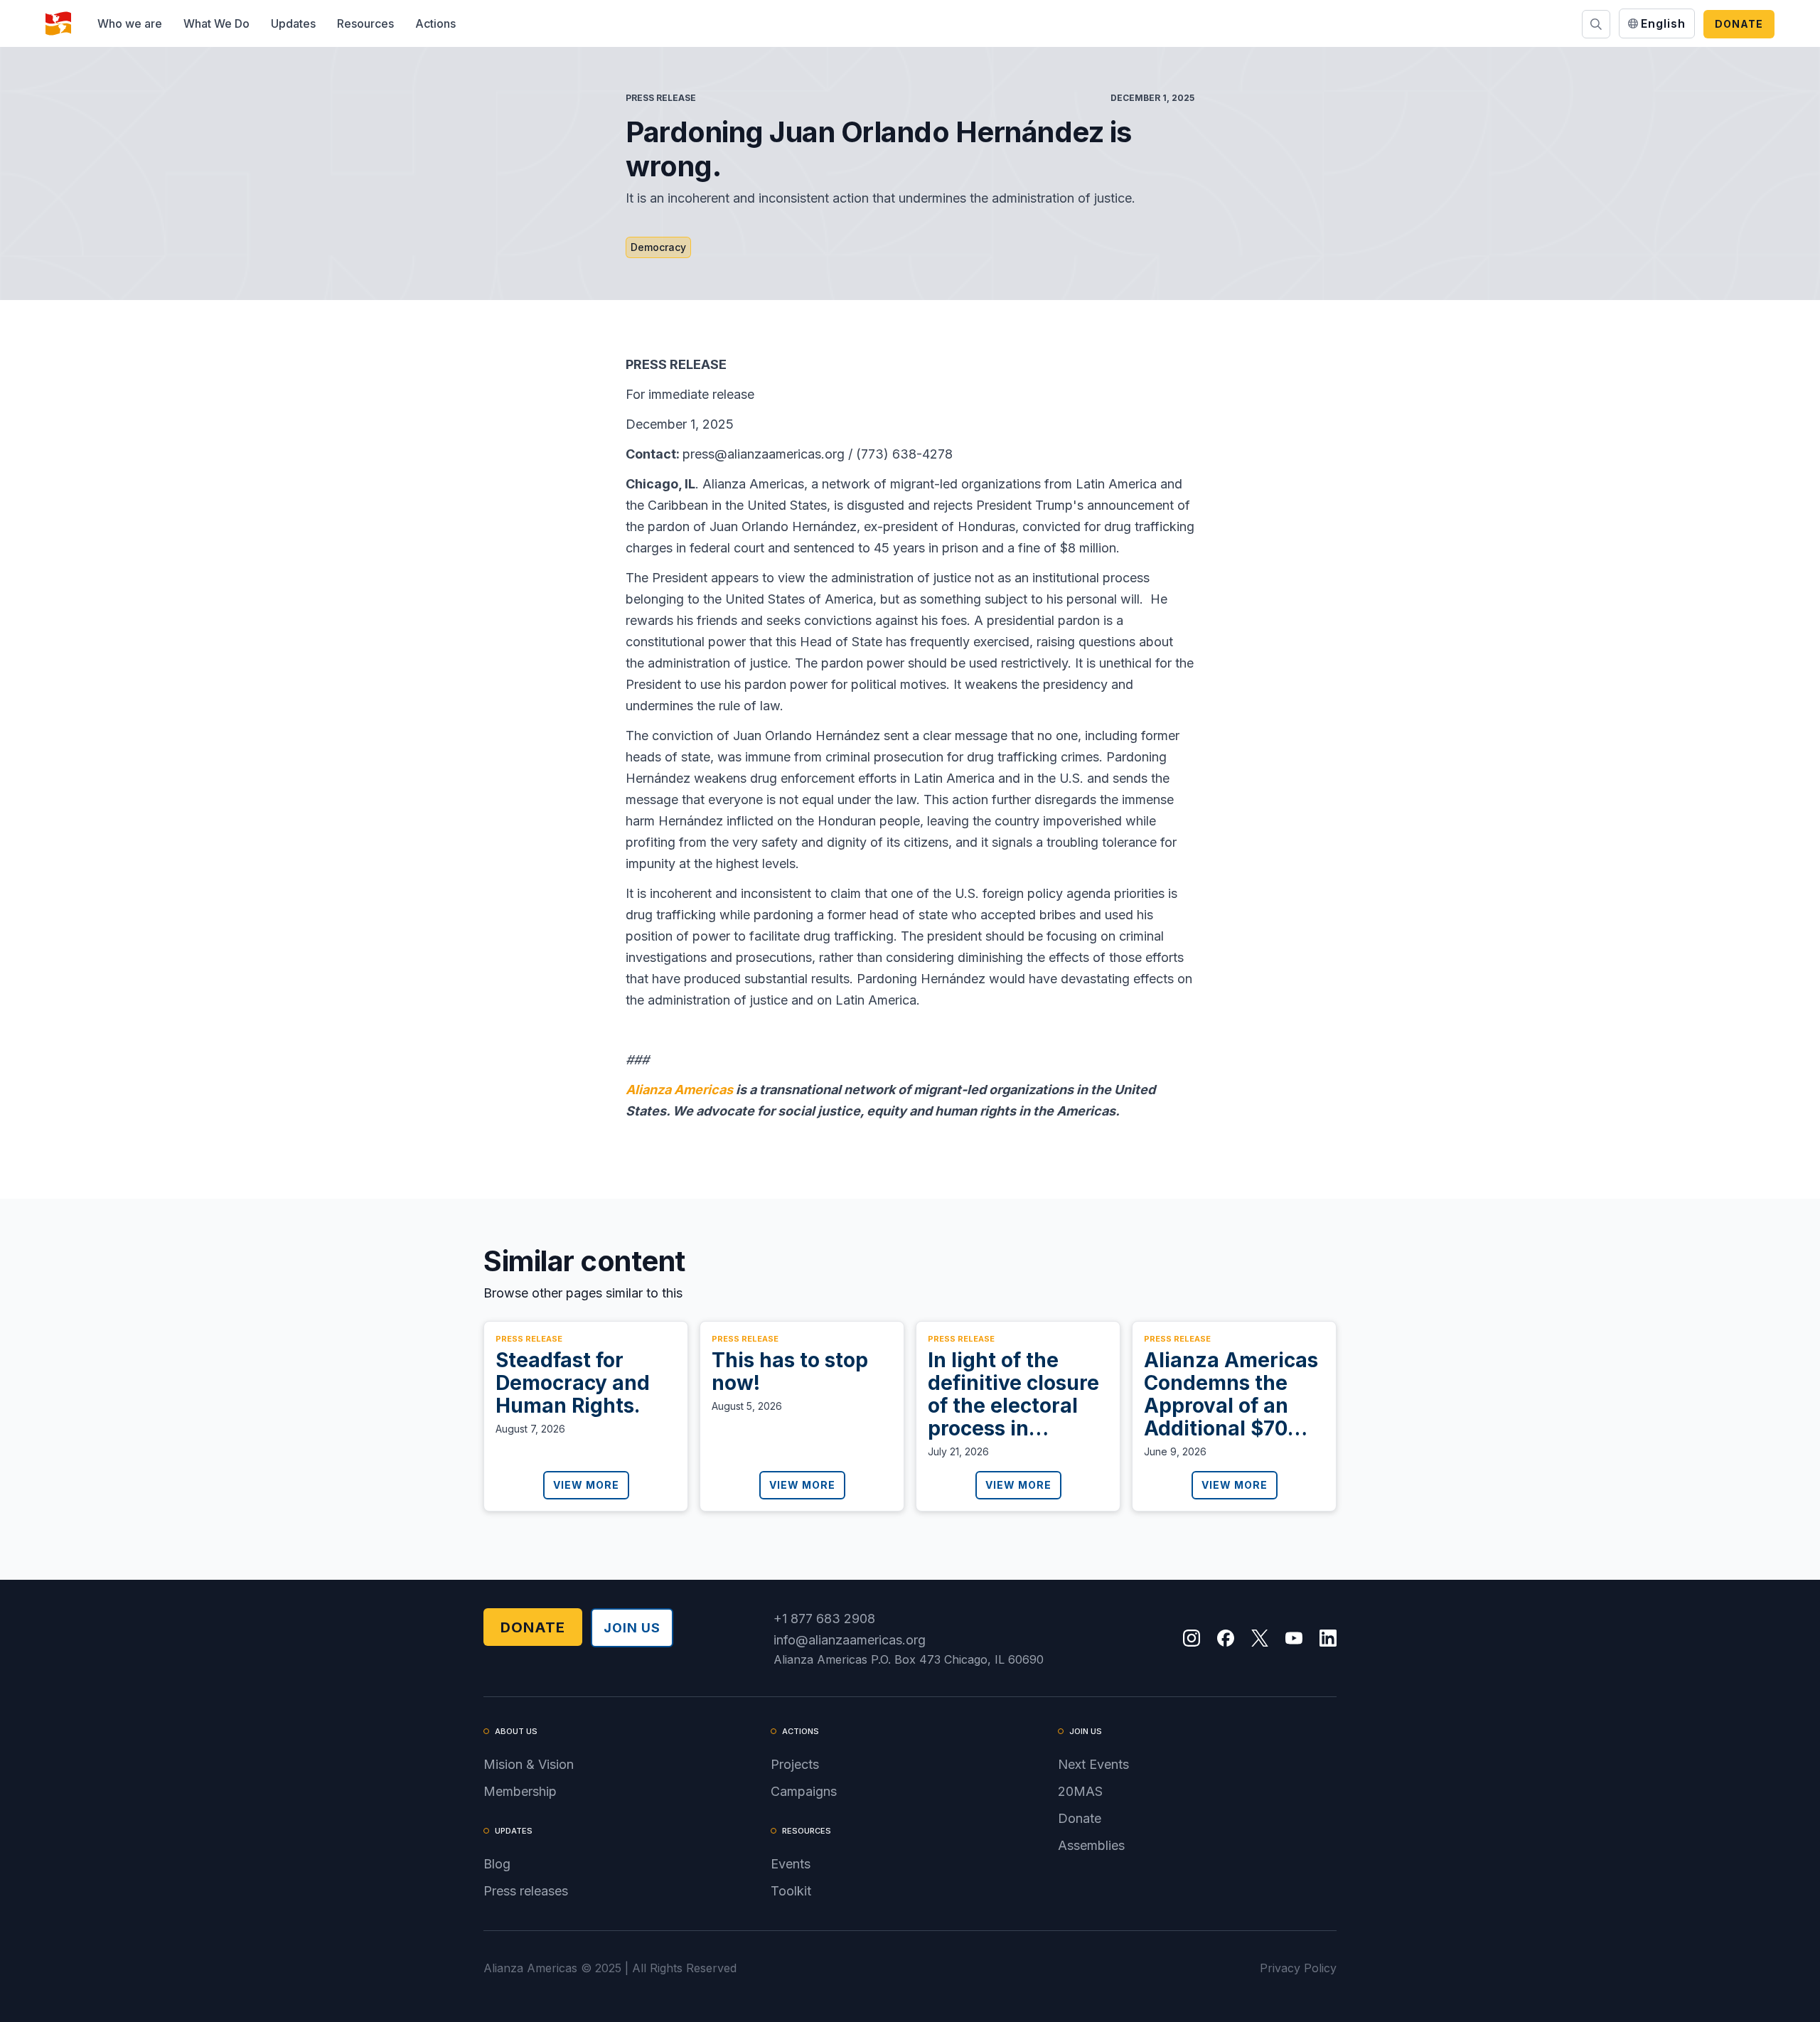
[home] (58, 23)
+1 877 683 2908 (824, 1619)
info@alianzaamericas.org (850, 1640)
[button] (130, 23)
